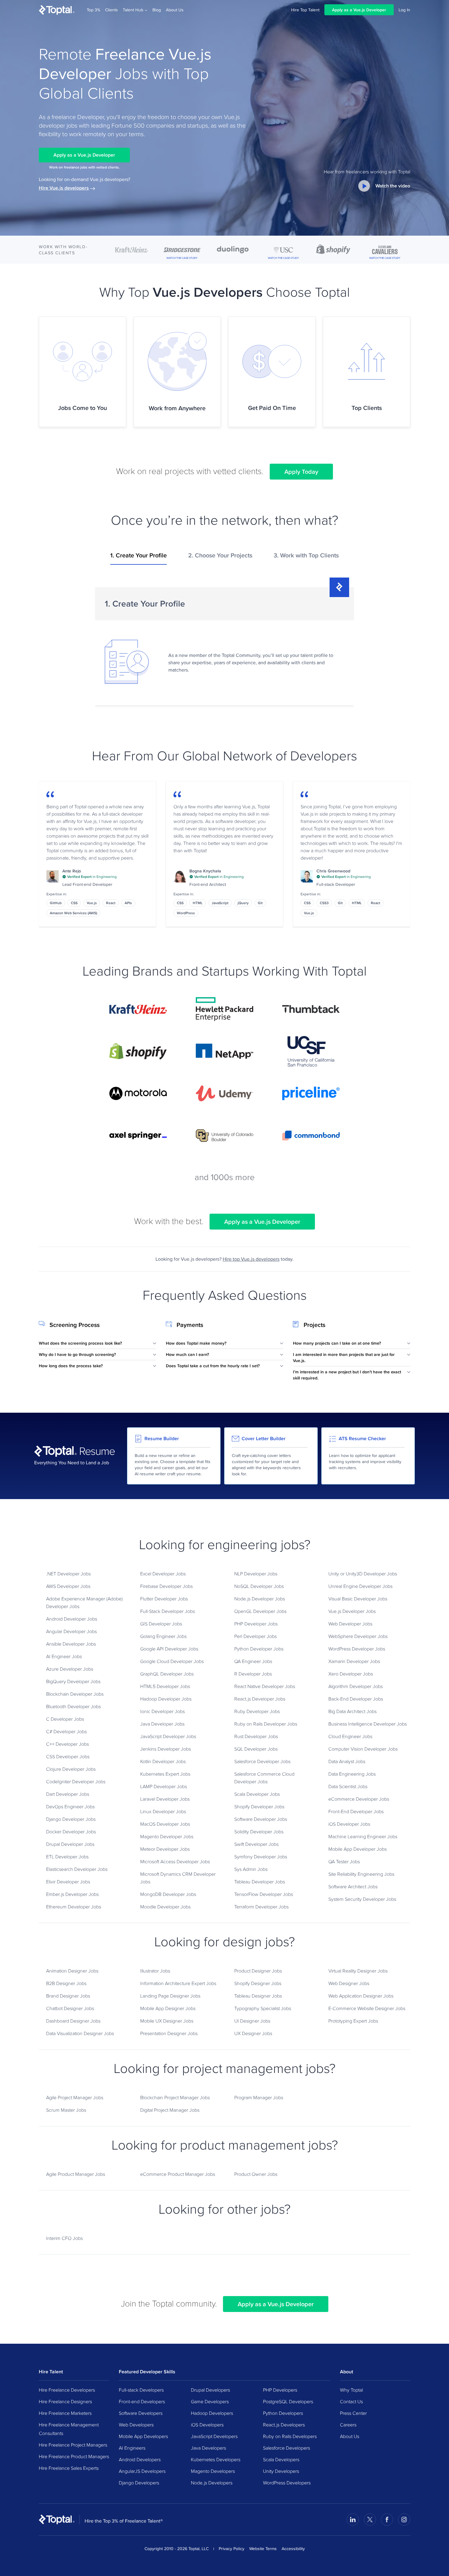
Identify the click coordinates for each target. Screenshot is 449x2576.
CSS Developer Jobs (68, 1756)
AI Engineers (132, 2448)
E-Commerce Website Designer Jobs (367, 2008)
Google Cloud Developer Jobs (172, 1661)
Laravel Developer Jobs (165, 1799)
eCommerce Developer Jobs (359, 1799)
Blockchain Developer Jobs (75, 1694)
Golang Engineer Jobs (163, 1636)
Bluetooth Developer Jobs (73, 1706)
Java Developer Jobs (162, 1724)
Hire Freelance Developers (67, 2390)
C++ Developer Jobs (68, 1744)
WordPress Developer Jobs (357, 1649)
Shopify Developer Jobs (259, 1806)
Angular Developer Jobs (71, 1631)
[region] (224, 644)
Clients (111, 10)
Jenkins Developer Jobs (166, 1749)
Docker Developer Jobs (71, 1831)
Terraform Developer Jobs (261, 1907)
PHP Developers (280, 2390)
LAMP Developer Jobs (164, 1786)
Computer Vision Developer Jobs (363, 1749)
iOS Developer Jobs (349, 1824)
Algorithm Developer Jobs (356, 1686)
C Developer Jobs (65, 1719)
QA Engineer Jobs (253, 1661)
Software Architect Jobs (353, 1886)
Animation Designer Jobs (72, 1971)
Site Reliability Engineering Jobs (361, 1874)
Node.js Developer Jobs (260, 1599)
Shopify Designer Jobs (258, 1983)
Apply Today (301, 472)
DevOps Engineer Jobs (70, 1806)
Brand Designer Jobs (68, 1996)
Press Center (353, 2413)
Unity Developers (281, 2471)
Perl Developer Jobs (256, 1636)
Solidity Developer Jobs (259, 1831)
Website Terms (263, 2549)
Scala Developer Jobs (257, 1794)
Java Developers (208, 2448)
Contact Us (351, 2401)
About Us (175, 10)
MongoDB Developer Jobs (168, 1894)
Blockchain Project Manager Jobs (175, 2097)
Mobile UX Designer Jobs (167, 2021)
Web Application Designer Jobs (361, 1996)
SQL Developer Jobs (256, 1749)
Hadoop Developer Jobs (166, 1699)
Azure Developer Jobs (70, 1669)
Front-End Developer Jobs (356, 1811)
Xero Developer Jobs (351, 1674)
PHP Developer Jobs (256, 1624)
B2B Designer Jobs (66, 1983)
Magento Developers (213, 2471)
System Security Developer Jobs (362, 1899)
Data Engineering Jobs (352, 1774)
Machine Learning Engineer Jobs (363, 1836)
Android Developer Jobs (72, 1619)
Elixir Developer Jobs (68, 1882)
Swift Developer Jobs (256, 1844)
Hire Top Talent (305, 10)
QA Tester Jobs (344, 1861)
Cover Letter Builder (264, 1438)
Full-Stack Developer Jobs (168, 1611)
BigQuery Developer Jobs (73, 1681)
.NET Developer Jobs (68, 1574)
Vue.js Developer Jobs (352, 1611)
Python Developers (283, 2413)
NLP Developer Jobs (256, 1574)
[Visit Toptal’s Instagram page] (404, 2520)
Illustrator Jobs (155, 1971)
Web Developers (136, 2425)
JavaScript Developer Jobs (168, 1736)
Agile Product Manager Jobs (76, 2174)
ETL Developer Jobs (67, 1857)
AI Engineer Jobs (64, 1656)
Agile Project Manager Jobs (75, 2097)
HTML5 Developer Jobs (165, 1686)
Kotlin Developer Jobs (163, 1761)
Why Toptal (351, 2390)
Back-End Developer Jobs (356, 1699)
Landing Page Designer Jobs (170, 1996)
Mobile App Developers (143, 2436)
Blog (157, 10)
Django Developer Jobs (71, 1819)
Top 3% (93, 10)
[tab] (139, 558)
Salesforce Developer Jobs (262, 1761)
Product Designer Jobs (258, 1971)
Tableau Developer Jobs (260, 1882)
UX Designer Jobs (253, 2033)
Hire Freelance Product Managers (74, 2456)
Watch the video (393, 186)
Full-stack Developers (141, 2390)
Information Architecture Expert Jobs (178, 1983)
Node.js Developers (212, 2483)
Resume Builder (162, 1438)
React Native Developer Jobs (265, 1686)
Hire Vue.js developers (64, 188)
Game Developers (210, 2401)
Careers (348, 2425)
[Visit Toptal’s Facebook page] (387, 2520)
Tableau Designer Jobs (258, 1996)
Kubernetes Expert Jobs (165, 1774)
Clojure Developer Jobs (71, 1769)
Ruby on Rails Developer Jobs (266, 1724)
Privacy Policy (232, 2549)
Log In (404, 10)
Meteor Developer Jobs (165, 1849)
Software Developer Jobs (261, 1819)
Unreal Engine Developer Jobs (360, 1586)
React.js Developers (284, 2425)
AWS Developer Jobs (68, 1586)
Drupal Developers (210, 2390)
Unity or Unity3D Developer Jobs (363, 1574)
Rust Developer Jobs (256, 1736)
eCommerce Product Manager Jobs (178, 2174)
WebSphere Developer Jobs (358, 1636)
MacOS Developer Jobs (165, 1824)
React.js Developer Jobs (260, 1699)
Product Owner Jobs (256, 2174)
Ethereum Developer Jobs (74, 1907)
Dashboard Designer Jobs (73, 2021)
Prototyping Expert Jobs (353, 2021)
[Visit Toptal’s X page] (370, 2520)
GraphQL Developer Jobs (167, 1674)
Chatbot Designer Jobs (70, 2008)
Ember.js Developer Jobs (72, 1894)
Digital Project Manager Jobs (170, 2110)
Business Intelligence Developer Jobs (368, 1724)
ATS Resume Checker (362, 1438)
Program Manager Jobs (259, 2097)
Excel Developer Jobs (163, 1574)
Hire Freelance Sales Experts (69, 2468)
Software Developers (141, 2413)
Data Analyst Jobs (347, 1761)
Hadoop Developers (212, 2413)
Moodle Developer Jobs (165, 1907)
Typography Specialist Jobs (263, 2008)
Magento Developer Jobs (167, 1836)
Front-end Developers (142, 2401)
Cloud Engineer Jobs (350, 1736)
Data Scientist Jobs (348, 1786)
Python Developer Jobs (259, 1649)
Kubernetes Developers (216, 2459)
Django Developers (139, 2483)
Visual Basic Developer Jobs (358, 1599)
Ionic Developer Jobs (162, 1711)
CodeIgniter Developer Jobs (76, 1781)
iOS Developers (207, 2425)
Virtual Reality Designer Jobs (358, 1971)
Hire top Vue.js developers (251, 1259)
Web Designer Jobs (349, 1983)
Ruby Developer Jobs (257, 1711)
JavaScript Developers (214, 2436)
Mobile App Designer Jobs (168, 2008)
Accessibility (293, 2549)
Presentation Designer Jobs (169, 2033)
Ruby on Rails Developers (290, 2436)
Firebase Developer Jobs (166, 1586)
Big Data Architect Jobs (352, 1711)
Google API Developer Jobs (169, 1649)
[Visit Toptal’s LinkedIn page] (353, 2520)
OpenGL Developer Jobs (260, 1611)
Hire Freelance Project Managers (73, 2445)
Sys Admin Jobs (251, 1869)
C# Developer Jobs (66, 1731)
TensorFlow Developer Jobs (264, 1894)
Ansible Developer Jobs (71, 1644)
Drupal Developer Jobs (70, 1844)
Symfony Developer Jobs (261, 1857)
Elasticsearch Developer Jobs (77, 1869)
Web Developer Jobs (350, 1624)
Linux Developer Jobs (163, 1811)
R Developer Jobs (253, 1674)
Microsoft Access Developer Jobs (175, 1861)
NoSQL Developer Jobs (259, 1586)
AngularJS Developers (142, 2471)
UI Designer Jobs (252, 2021)
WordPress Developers (287, 2483)
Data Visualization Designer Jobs (80, 2033)
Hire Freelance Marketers (65, 2413)
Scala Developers (281, 2459)
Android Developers (140, 2459)
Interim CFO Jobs (64, 2238)
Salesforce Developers (287, 2448)
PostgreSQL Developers (288, 2401)
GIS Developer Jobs (161, 1624)
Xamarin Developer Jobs (354, 1661)
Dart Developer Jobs (68, 1794)
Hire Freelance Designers (65, 2401)
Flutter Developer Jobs (164, 1599)
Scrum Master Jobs (66, 2110)
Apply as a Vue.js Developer (359, 10)
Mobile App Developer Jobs (358, 1849)
